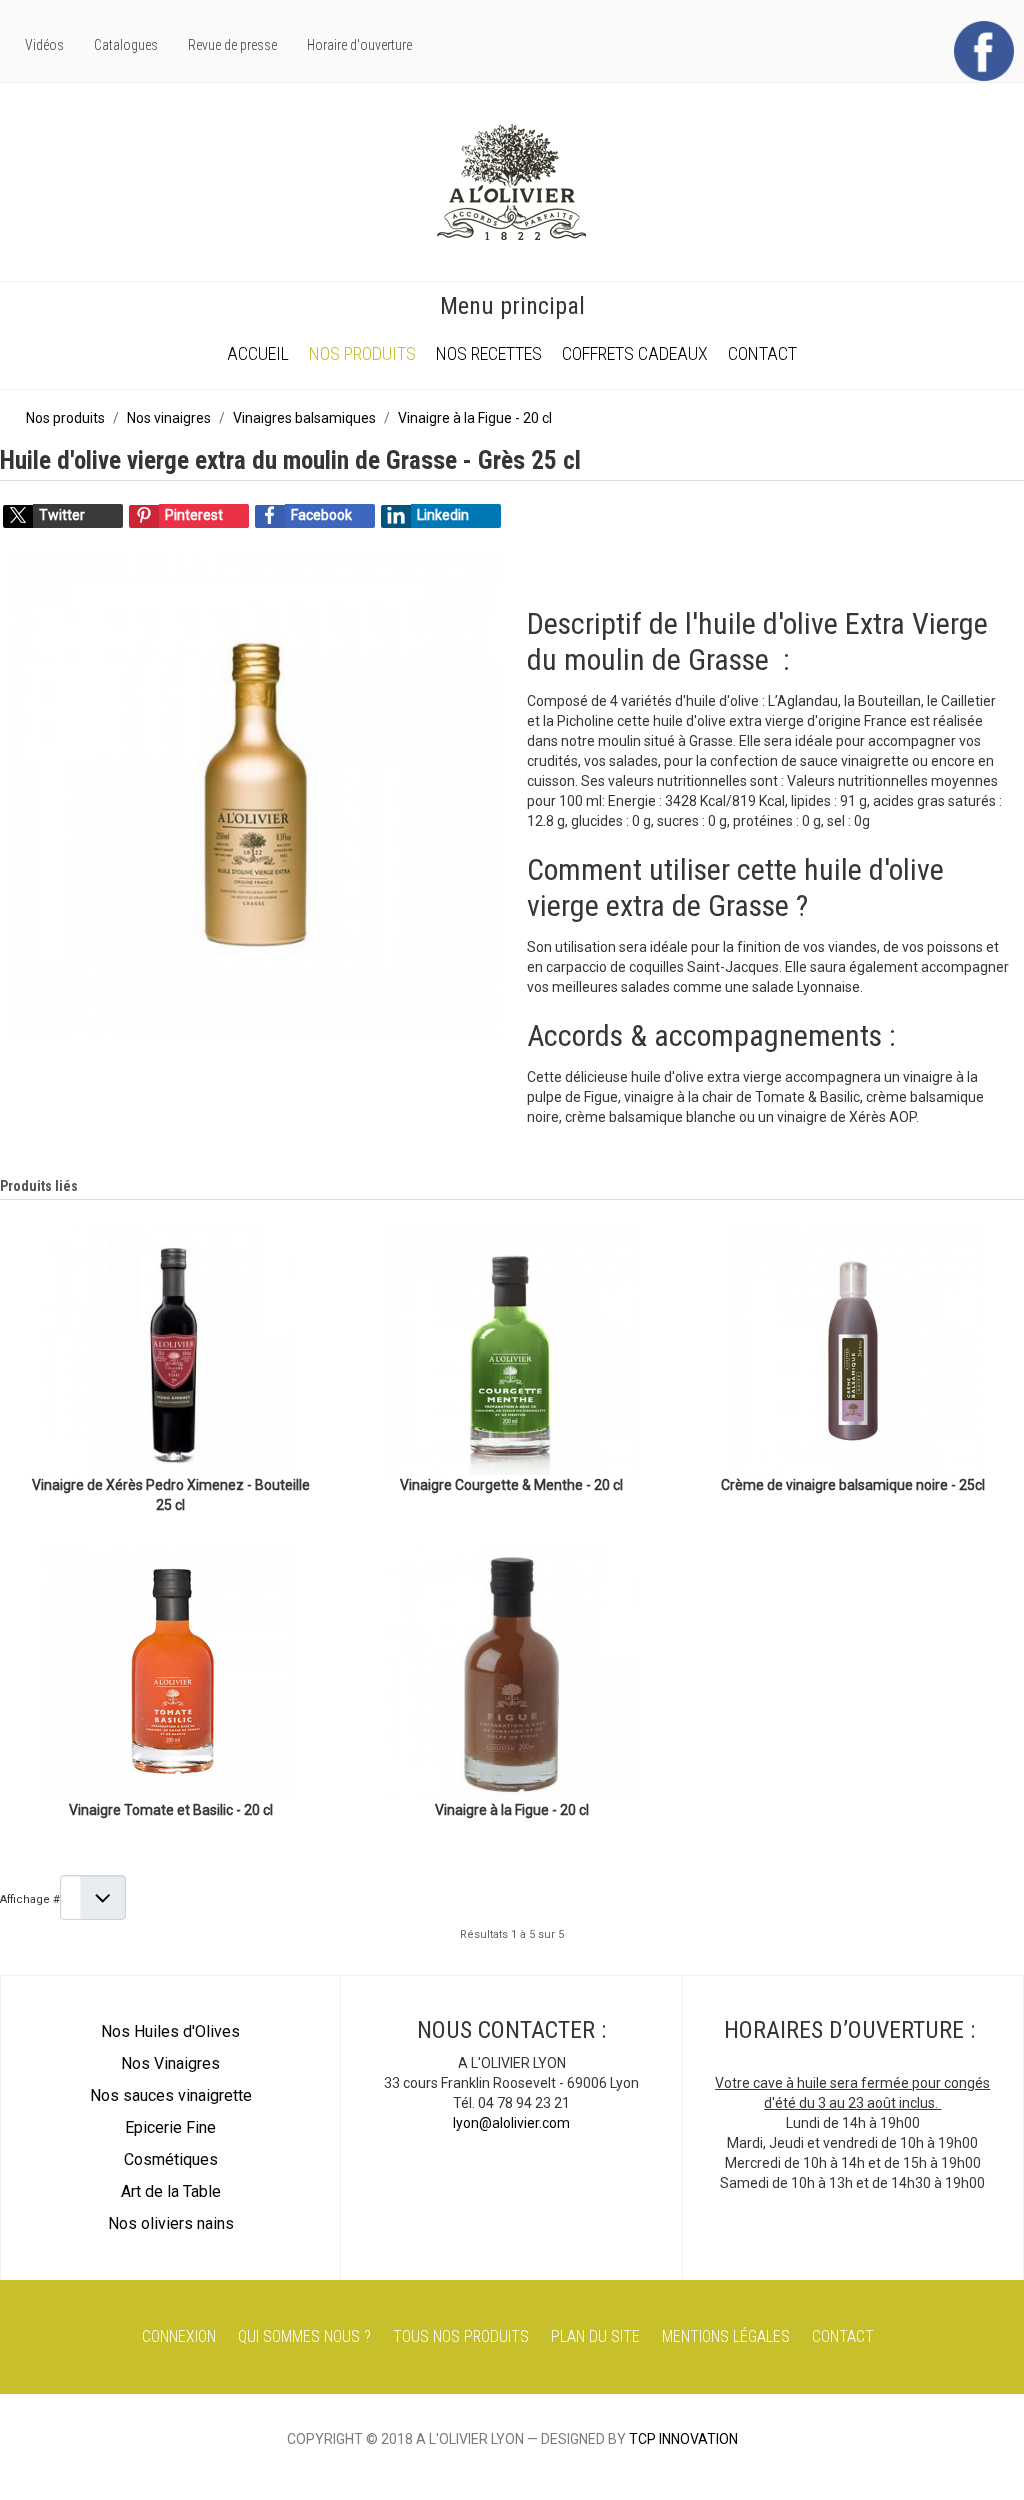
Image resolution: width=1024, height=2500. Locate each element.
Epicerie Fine (170, 2127)
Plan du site (595, 2336)
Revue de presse (232, 45)
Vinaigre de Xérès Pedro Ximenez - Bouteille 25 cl (171, 1495)
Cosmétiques (171, 2159)
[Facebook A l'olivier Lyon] (984, 50)
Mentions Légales (726, 2336)
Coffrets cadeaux (635, 353)
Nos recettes (489, 353)
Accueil (258, 353)
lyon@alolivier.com (511, 2123)
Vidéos (44, 45)
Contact (762, 353)
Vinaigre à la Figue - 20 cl (512, 1810)
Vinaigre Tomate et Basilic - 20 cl (171, 1810)
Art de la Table (171, 2191)
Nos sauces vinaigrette (171, 2095)
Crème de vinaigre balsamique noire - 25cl (853, 1485)
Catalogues (126, 45)
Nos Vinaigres (170, 2063)
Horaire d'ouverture (359, 45)
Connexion (179, 2336)
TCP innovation (683, 2439)
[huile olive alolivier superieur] (256, 796)
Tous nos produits (461, 2336)
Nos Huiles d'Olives (170, 2031)
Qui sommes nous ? (304, 2336)
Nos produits (362, 353)
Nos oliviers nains (171, 2223)
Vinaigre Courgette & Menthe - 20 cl (511, 1485)
